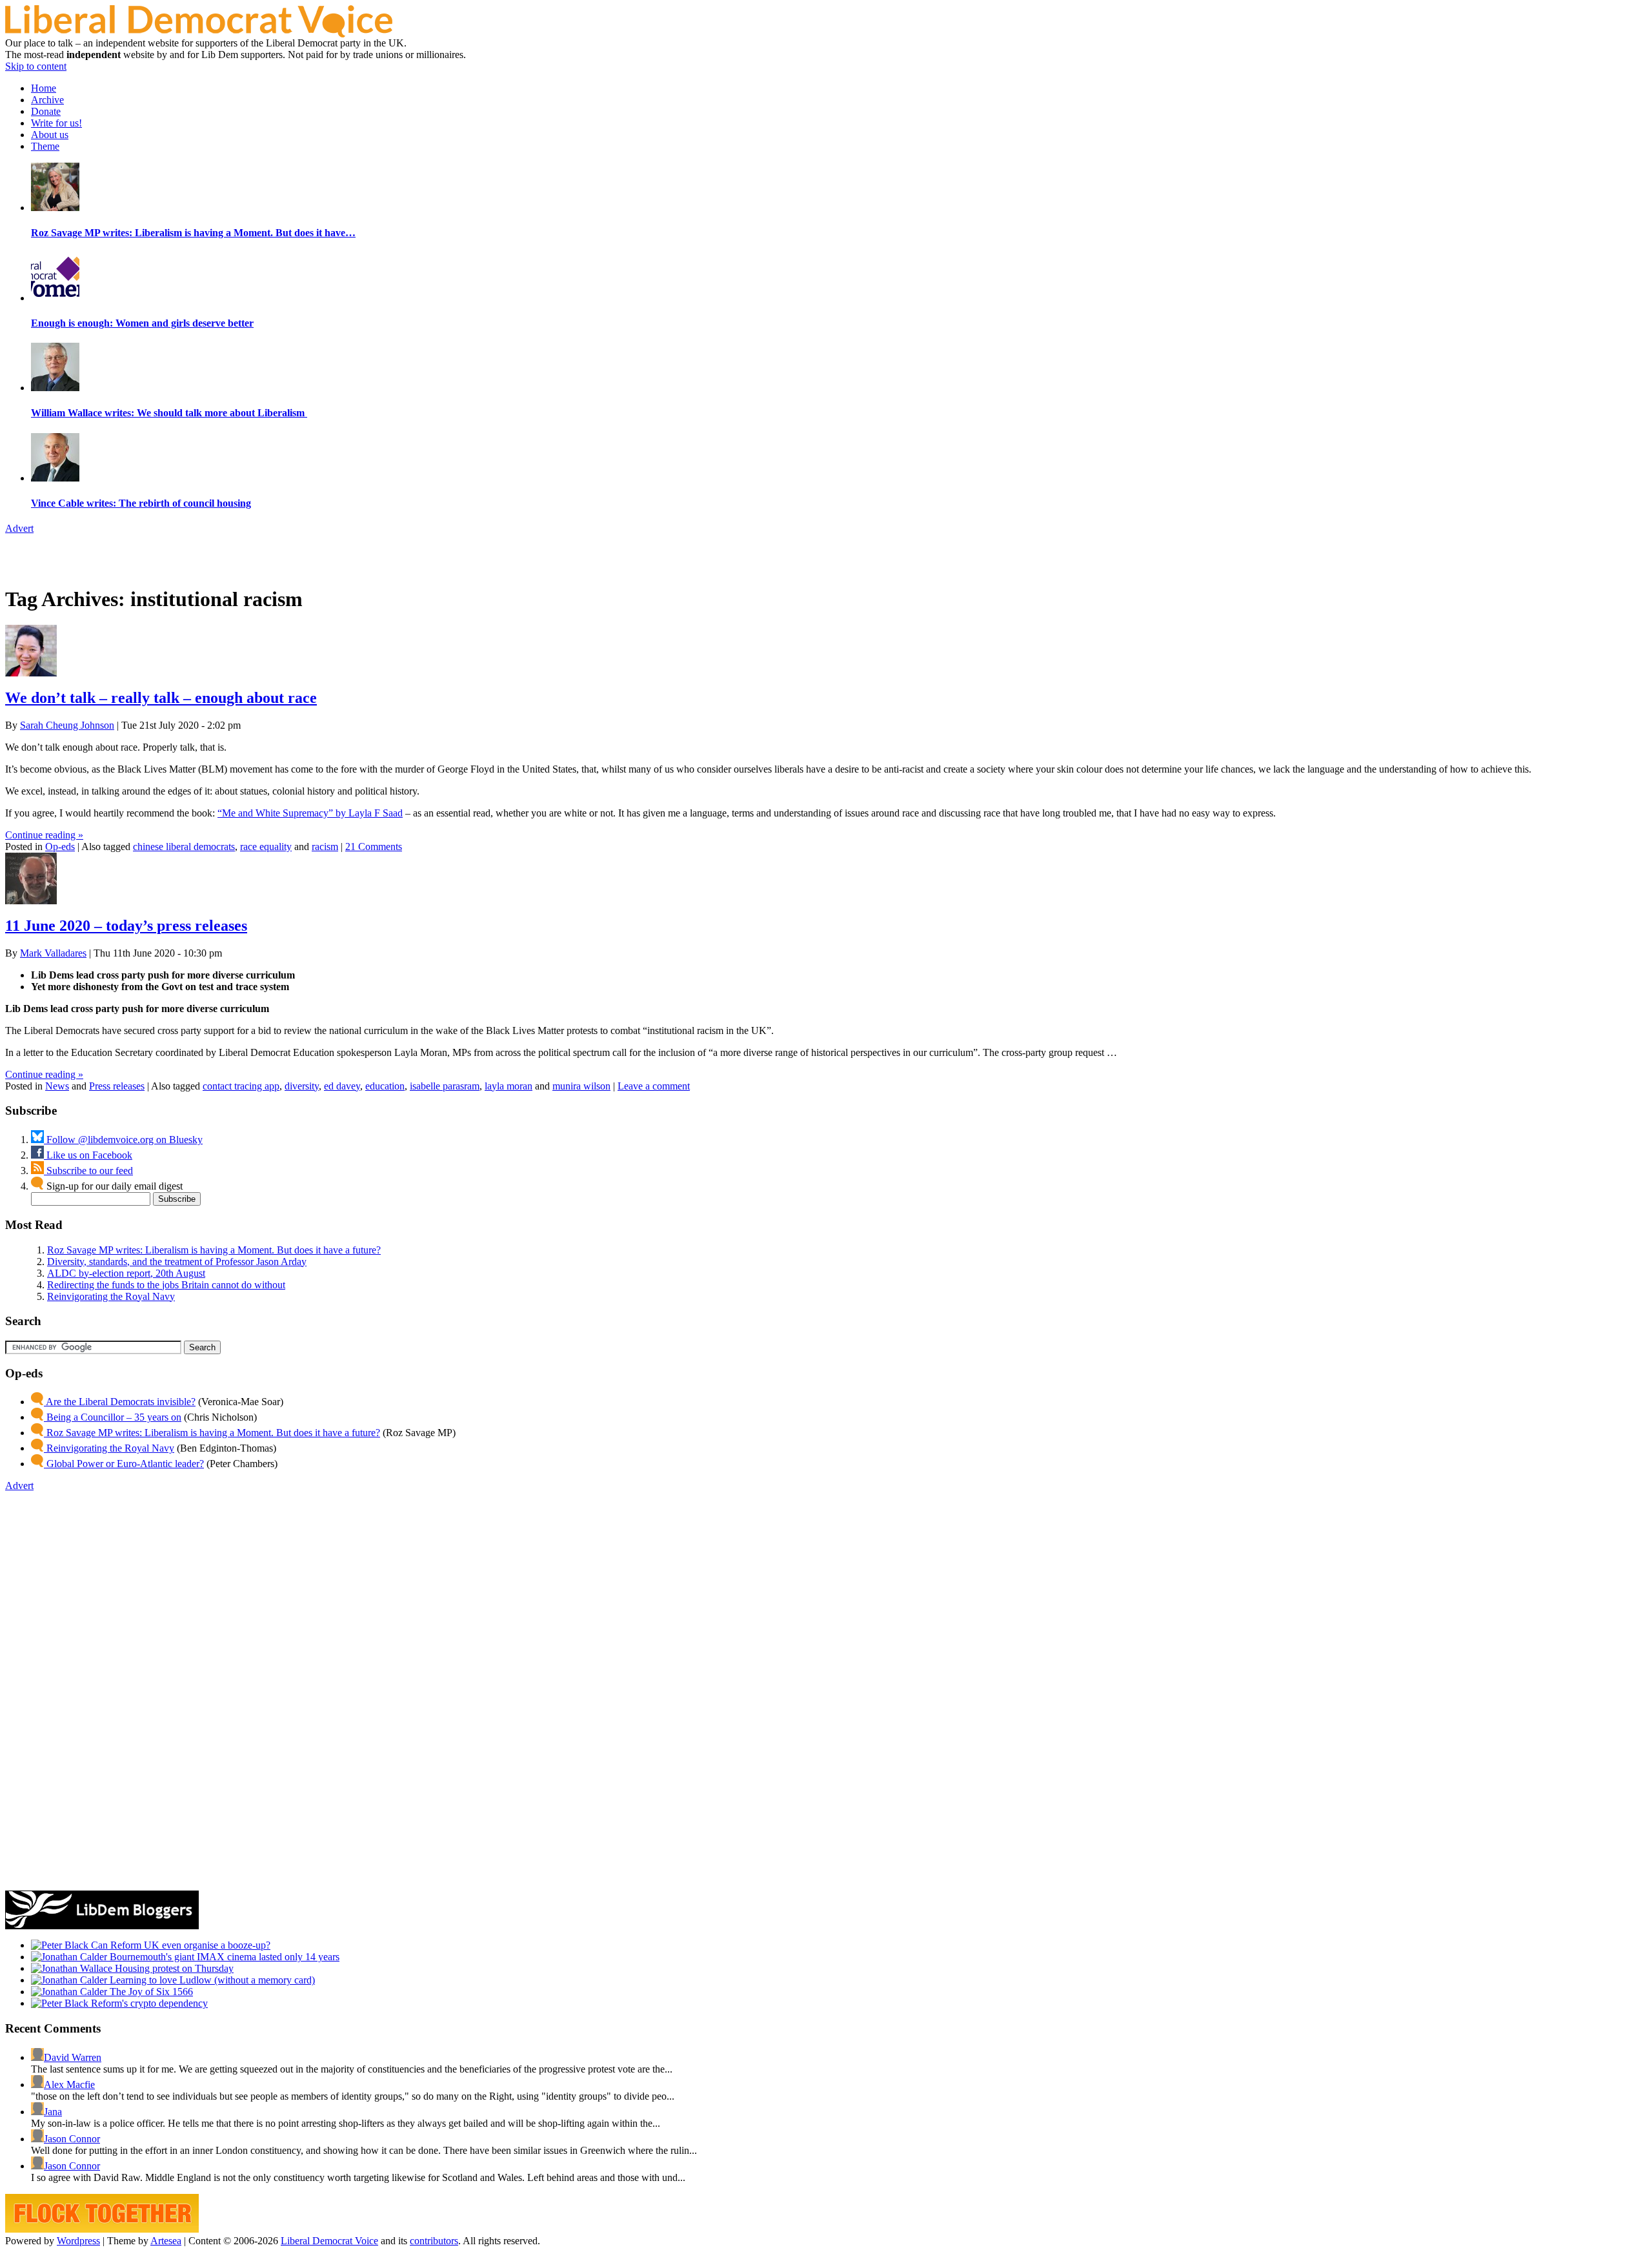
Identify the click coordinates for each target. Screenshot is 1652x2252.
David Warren (73, 2057)
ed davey (342, 1086)
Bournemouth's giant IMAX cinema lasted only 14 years (223, 1957)
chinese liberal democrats (184, 847)
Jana (53, 2112)
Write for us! (56, 123)
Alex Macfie (69, 2085)
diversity (302, 1086)
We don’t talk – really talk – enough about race (161, 698)
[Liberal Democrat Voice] (199, 34)
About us (50, 135)
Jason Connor (72, 2139)
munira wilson (581, 1086)
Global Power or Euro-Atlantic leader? (124, 1464)
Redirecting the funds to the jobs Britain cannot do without (166, 1285)
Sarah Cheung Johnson (67, 725)
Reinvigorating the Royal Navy (111, 1296)
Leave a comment (654, 1086)
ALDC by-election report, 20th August (126, 1273)
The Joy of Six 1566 (150, 1992)
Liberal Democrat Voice (329, 2241)
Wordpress (78, 2241)
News (57, 1086)
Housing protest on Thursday (173, 1968)
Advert (19, 528)
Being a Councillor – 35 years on (113, 1417)
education (385, 1086)
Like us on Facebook (88, 1155)
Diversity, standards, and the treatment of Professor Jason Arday (177, 1262)
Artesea (166, 2241)
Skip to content (36, 66)
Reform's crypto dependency (148, 2003)
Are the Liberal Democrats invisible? (120, 1402)
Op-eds (60, 847)
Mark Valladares (53, 953)
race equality (266, 847)
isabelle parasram (445, 1086)
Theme (45, 146)
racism (325, 847)
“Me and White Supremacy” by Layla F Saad (310, 813)
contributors (434, 2241)
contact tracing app (241, 1086)
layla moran (509, 1086)
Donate (46, 111)
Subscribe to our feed (88, 1171)
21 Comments (374, 847)
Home (44, 88)
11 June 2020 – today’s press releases (126, 926)
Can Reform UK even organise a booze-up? (179, 1945)
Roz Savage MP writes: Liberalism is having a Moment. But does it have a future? (214, 1250)
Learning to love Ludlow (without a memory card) (211, 1980)
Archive (47, 100)
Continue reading (44, 835)
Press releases (117, 1086)
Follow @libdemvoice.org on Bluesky (123, 1140)
